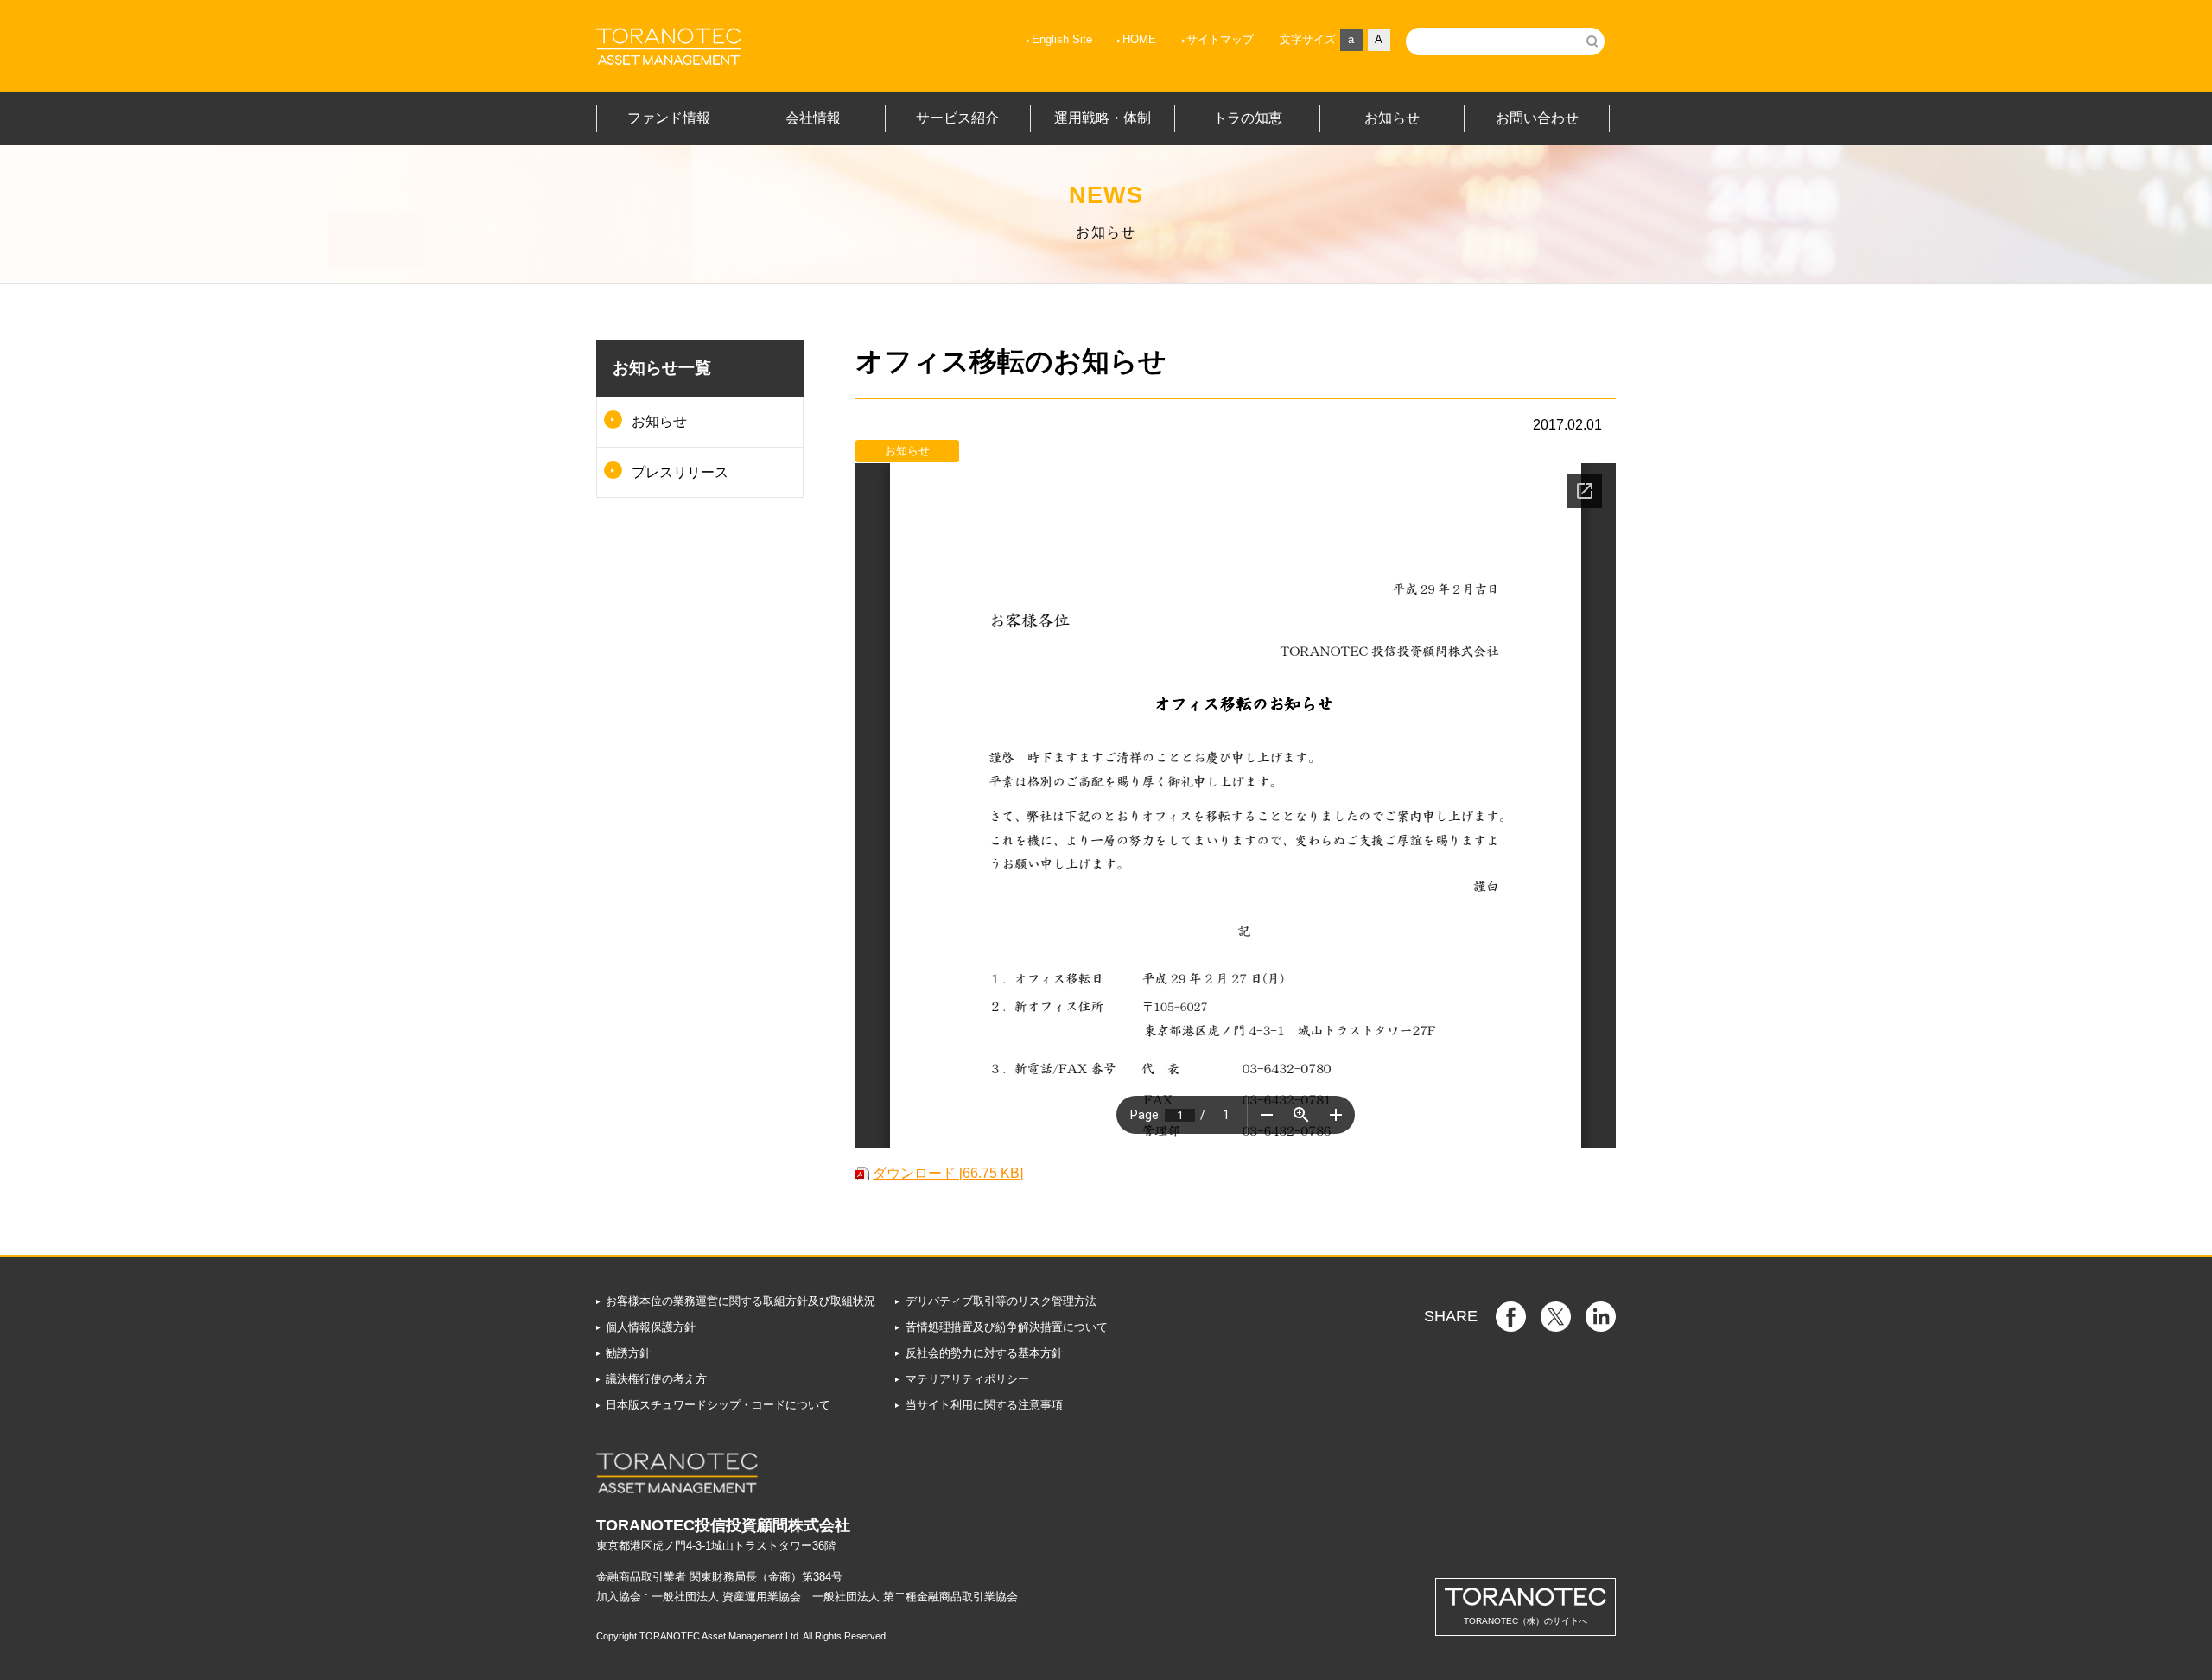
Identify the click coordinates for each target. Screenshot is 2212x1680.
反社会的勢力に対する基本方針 (984, 1353)
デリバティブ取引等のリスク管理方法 (1001, 1301)
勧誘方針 (628, 1353)
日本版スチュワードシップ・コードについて (718, 1405)
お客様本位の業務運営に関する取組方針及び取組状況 (741, 1301)
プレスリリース (680, 472)
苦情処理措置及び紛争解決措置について (1006, 1327)
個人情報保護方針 (651, 1327)
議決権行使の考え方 (656, 1379)
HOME (1139, 39)
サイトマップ (1220, 39)
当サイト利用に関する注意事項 (984, 1405)
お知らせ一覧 (662, 368)
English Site (1062, 39)
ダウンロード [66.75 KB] (948, 1173)
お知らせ (659, 421)
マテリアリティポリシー (967, 1379)
